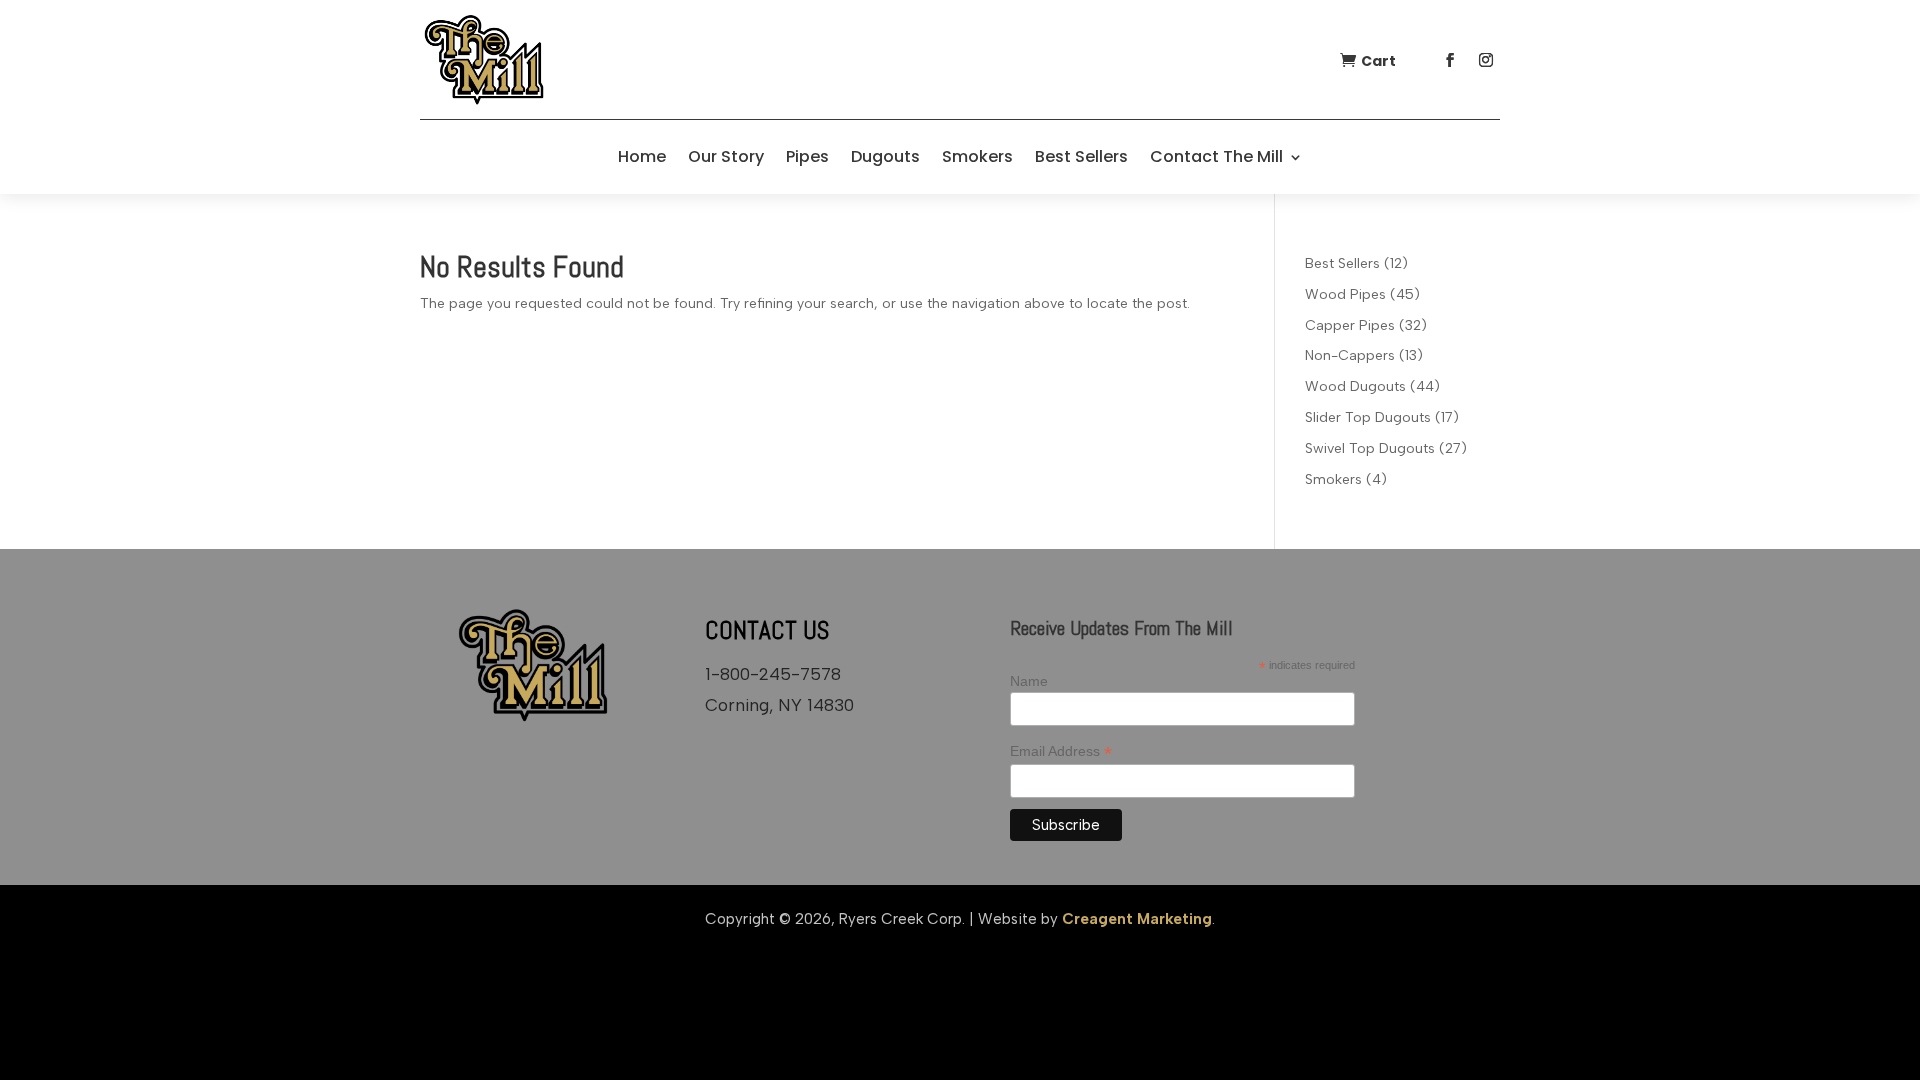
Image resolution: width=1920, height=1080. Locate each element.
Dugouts (885, 156)
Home (642, 156)
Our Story (726, 156)
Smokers (977, 156)
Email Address (1061, 751)
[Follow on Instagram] (1486, 60)
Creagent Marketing (1137, 919)
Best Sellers (1081, 156)
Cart (1378, 61)
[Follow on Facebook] (1450, 60)
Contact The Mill (1216, 156)
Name (1029, 681)
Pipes (807, 156)
